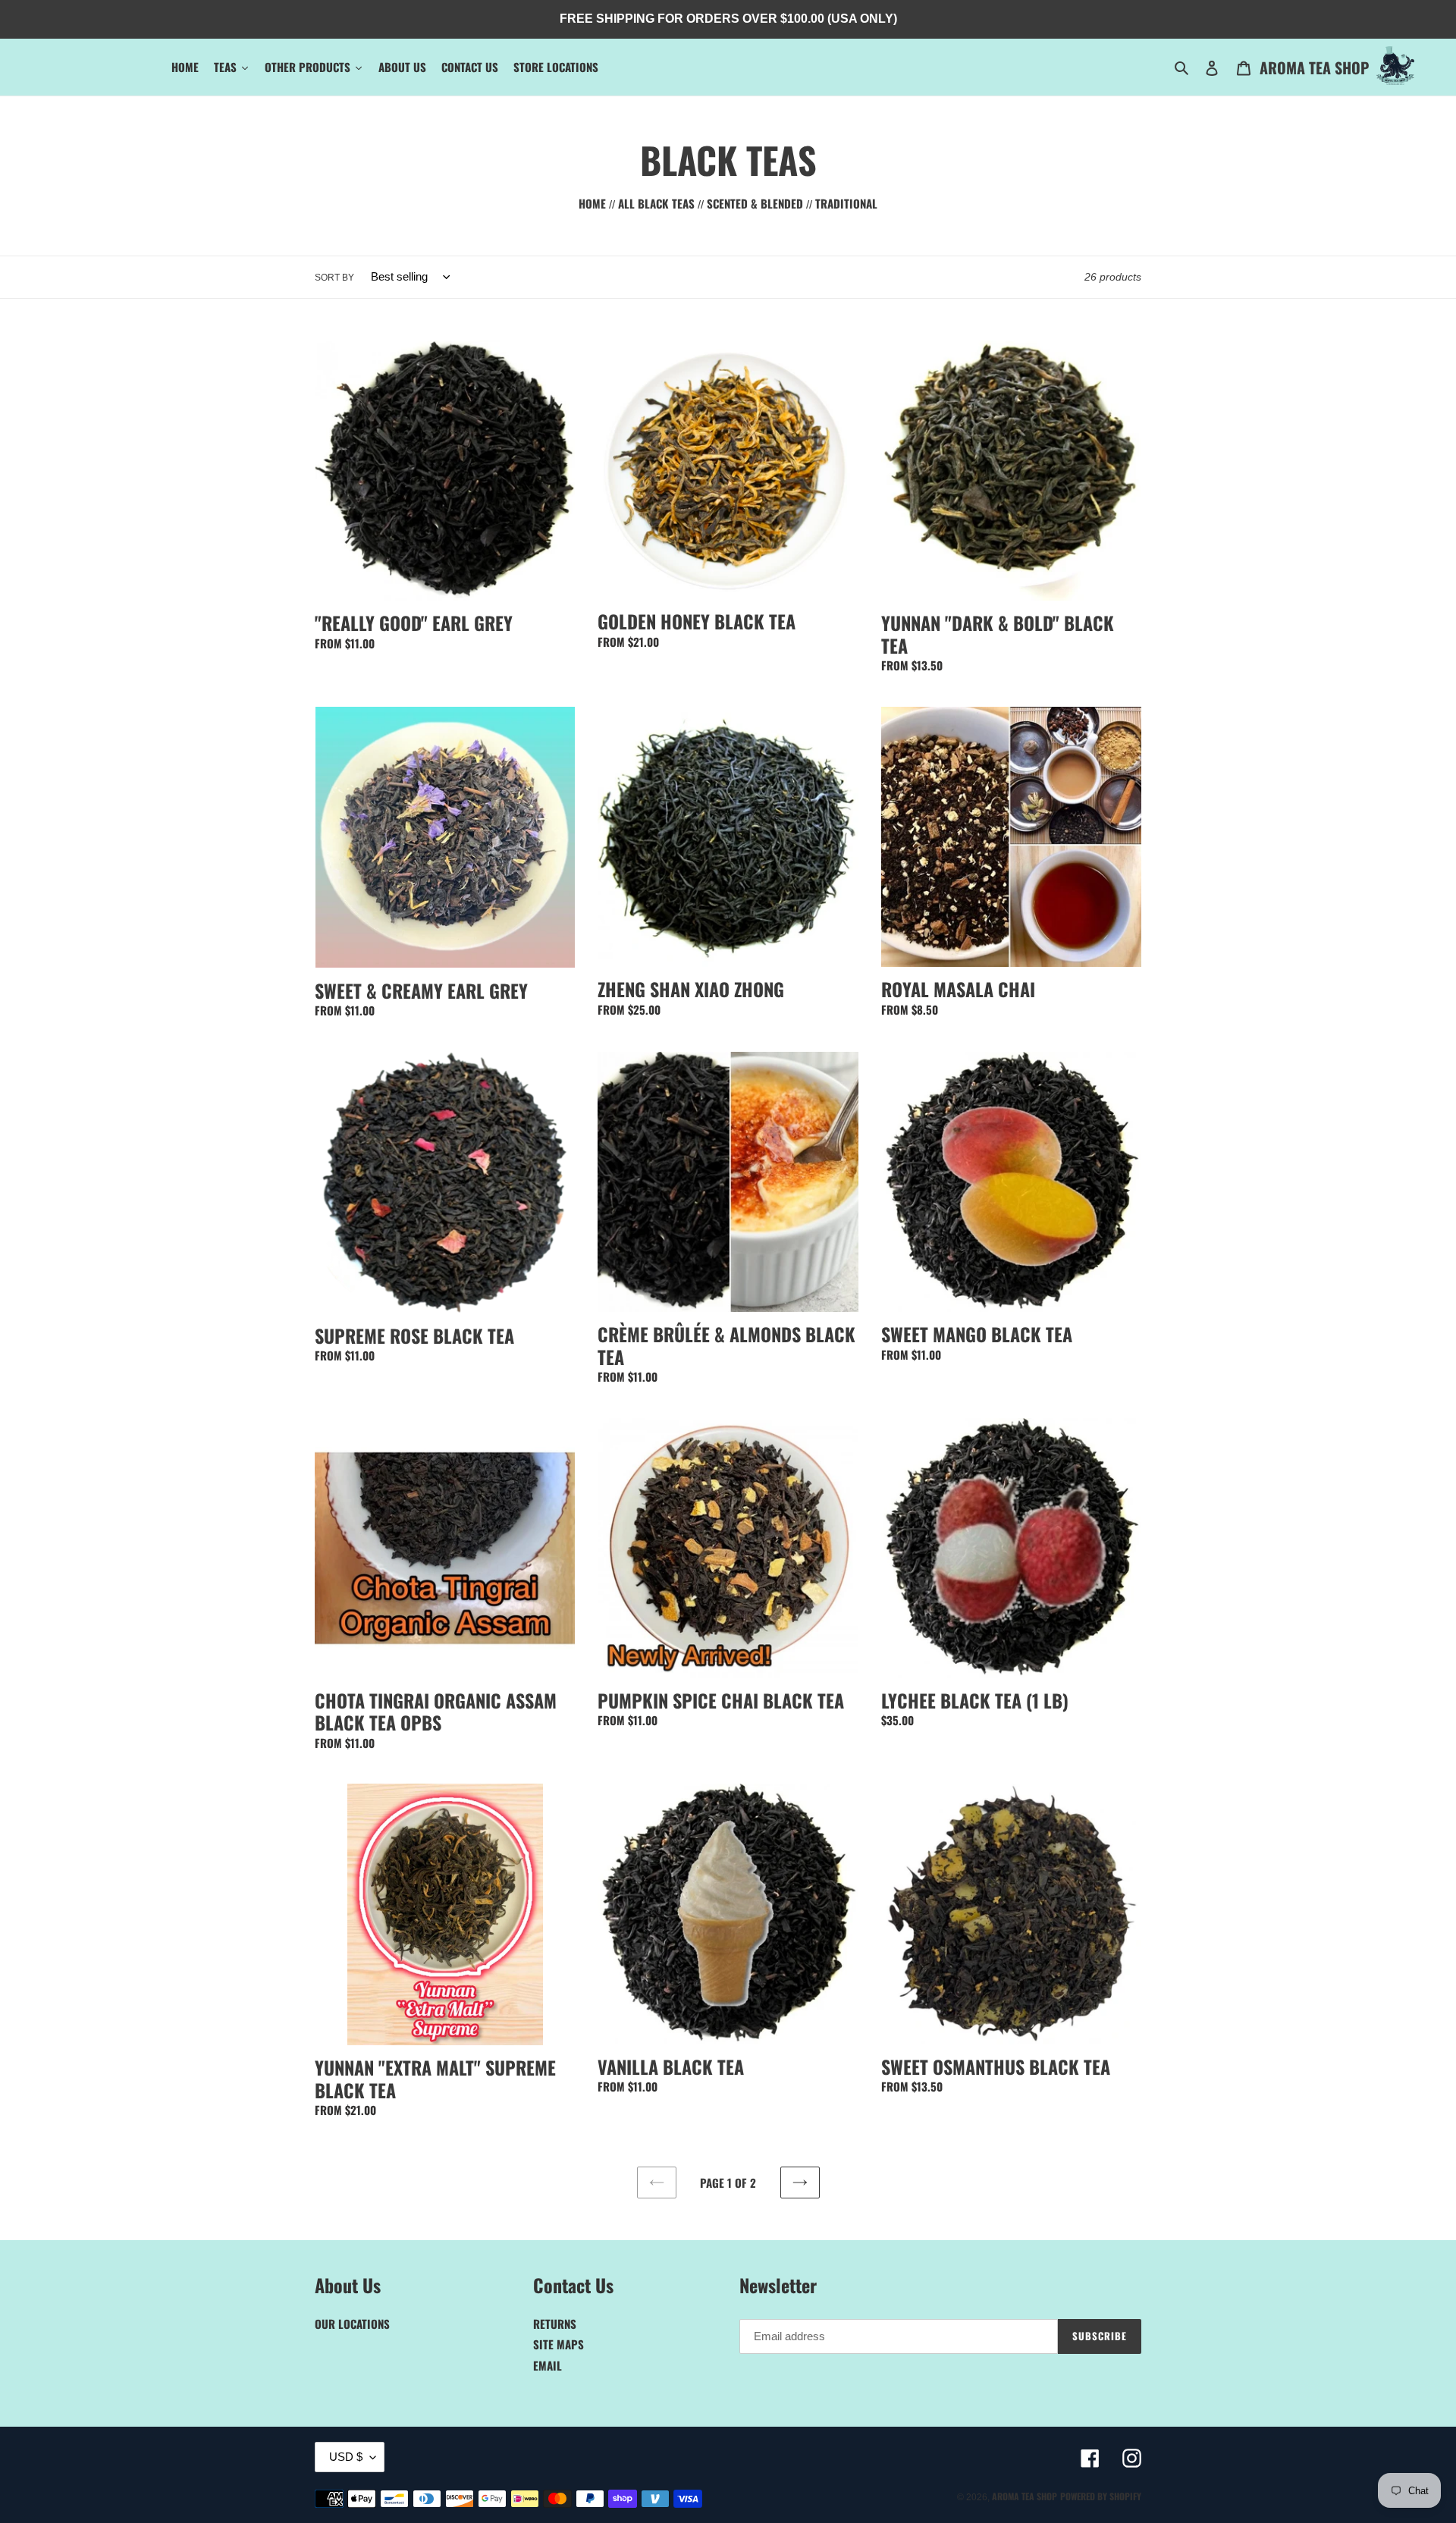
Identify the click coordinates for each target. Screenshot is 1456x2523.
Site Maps (559, 2344)
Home (594, 203)
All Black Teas (656, 203)
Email (548, 2365)
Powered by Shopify (1101, 2496)
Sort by (334, 278)
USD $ (346, 2457)
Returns (555, 2324)
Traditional (846, 203)
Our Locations (352, 2324)
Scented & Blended (755, 203)
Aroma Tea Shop (1314, 67)
